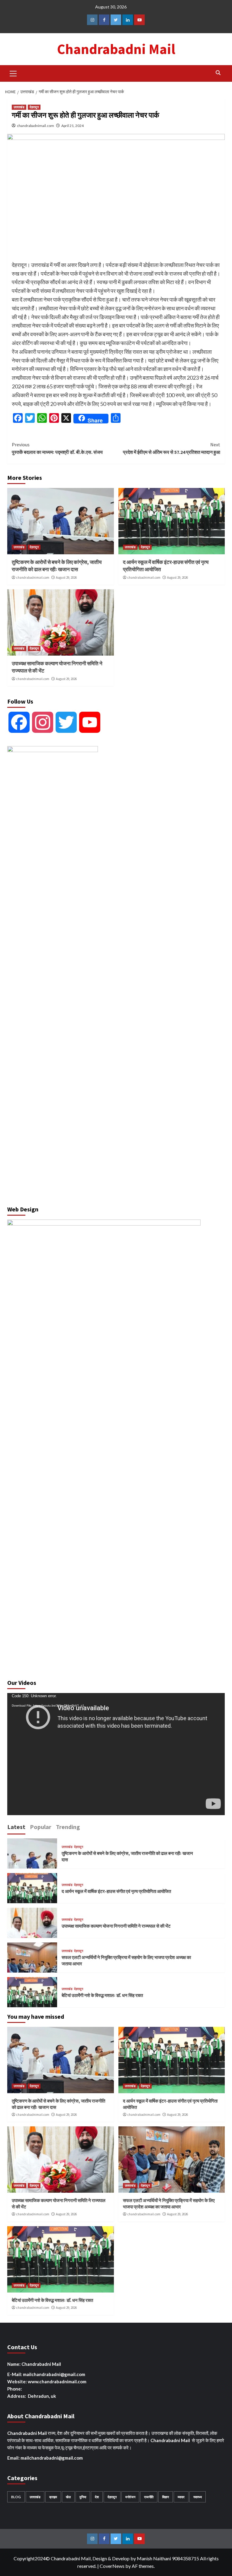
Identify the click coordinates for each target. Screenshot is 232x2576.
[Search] (218, 73)
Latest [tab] (16, 1827)
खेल (68, 2497)
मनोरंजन (130, 2497)
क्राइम (53, 2497)
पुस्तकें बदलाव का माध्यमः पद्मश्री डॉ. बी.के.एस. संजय (57, 448)
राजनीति (149, 2497)
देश (97, 2497)
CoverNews (112, 2566)
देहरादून (34, 107)
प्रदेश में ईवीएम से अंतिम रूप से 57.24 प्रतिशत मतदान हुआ (172, 448)
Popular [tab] (41, 1827)
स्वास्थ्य (198, 2497)
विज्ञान (166, 2497)
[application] (116, 1754)
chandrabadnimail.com (35, 126)
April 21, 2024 (72, 126)
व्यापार (181, 2497)
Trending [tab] (68, 1827)
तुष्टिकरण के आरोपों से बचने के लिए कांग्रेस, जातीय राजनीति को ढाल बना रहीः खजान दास (57, 566)
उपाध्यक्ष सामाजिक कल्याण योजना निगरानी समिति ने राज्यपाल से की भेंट (116, 1926)
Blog (16, 2497)
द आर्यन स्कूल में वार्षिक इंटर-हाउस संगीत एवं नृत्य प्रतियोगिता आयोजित (116, 1891)
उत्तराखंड (19, 107)
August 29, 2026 (66, 578)
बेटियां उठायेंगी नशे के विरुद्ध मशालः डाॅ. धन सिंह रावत (102, 1995)
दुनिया (83, 2497)
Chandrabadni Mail (116, 49)
